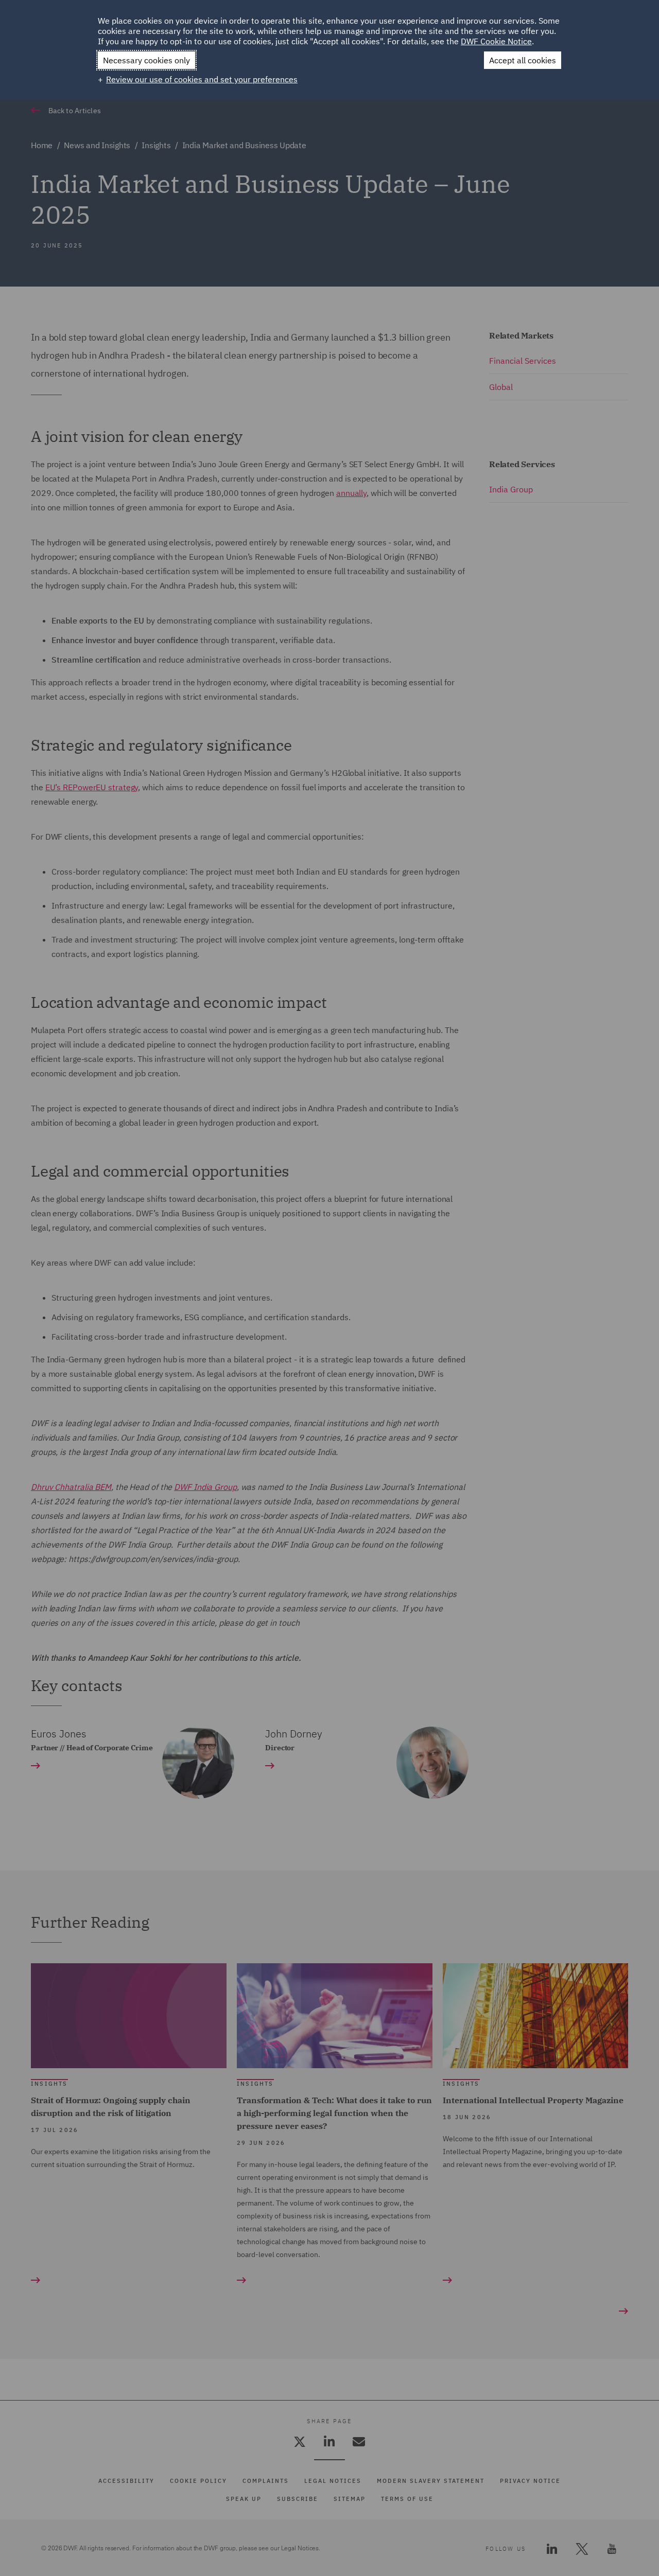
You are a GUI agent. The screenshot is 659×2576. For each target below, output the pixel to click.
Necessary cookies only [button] (146, 60)
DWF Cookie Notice (496, 41)
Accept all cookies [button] (523, 60)
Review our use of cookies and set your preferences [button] (202, 79)
